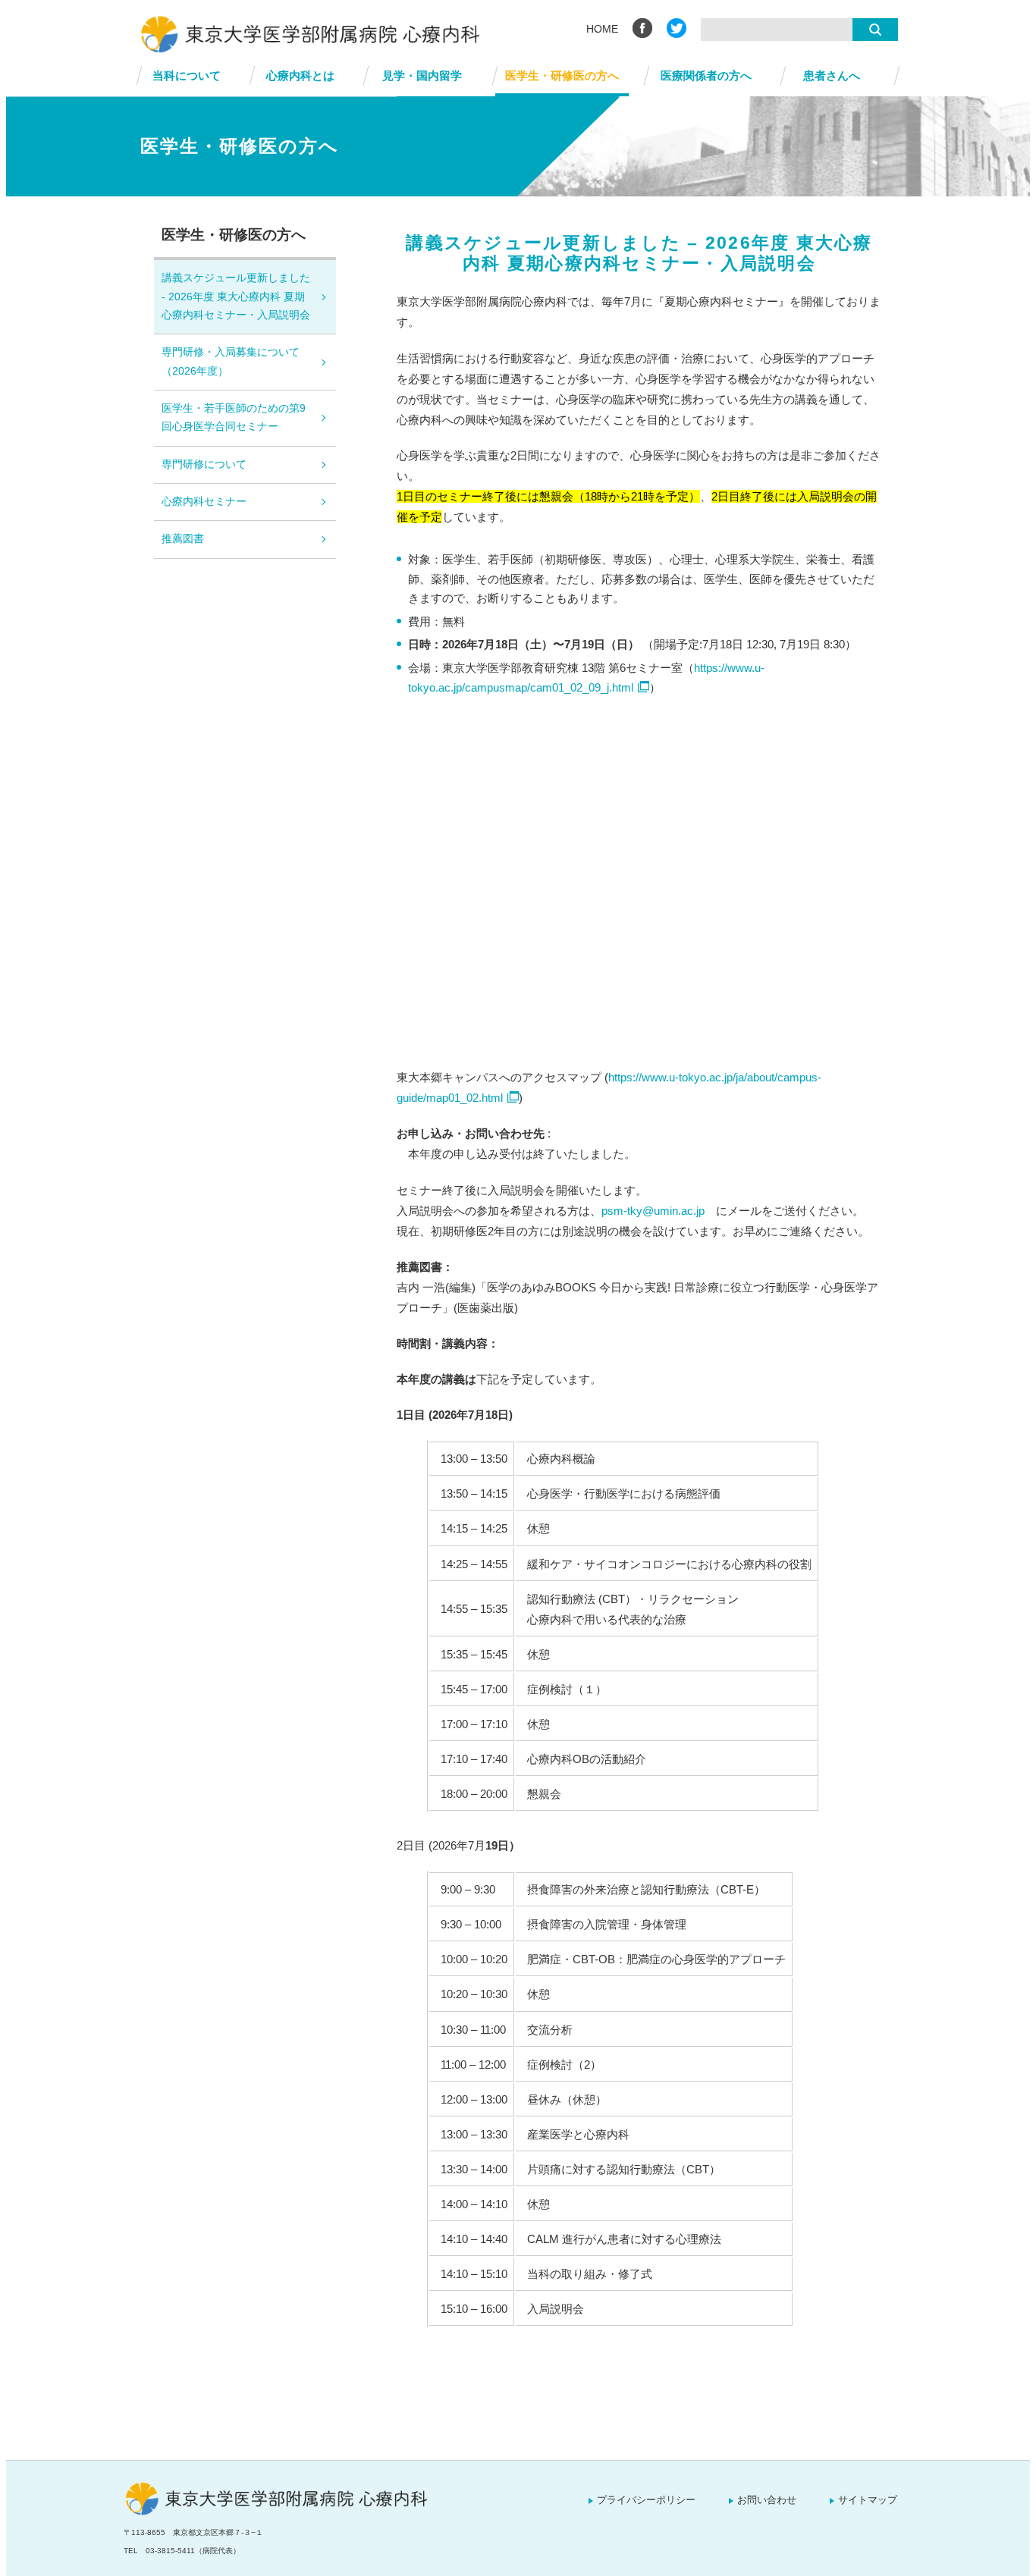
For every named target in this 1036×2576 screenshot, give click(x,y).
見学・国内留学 (422, 75)
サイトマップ (868, 2500)
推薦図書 (183, 539)
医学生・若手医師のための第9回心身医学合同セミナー (234, 417)
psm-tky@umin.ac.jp (653, 1211)
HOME (602, 29)
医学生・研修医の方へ (562, 75)
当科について (187, 75)
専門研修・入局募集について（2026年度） (231, 361)
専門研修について (204, 464)
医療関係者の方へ (706, 75)
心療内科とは (300, 75)
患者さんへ (832, 75)
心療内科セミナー (204, 502)
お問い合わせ (767, 2500)
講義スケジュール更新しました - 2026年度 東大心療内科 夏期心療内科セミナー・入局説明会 (236, 297)
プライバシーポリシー (646, 2500)
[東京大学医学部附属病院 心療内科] (518, 34)
